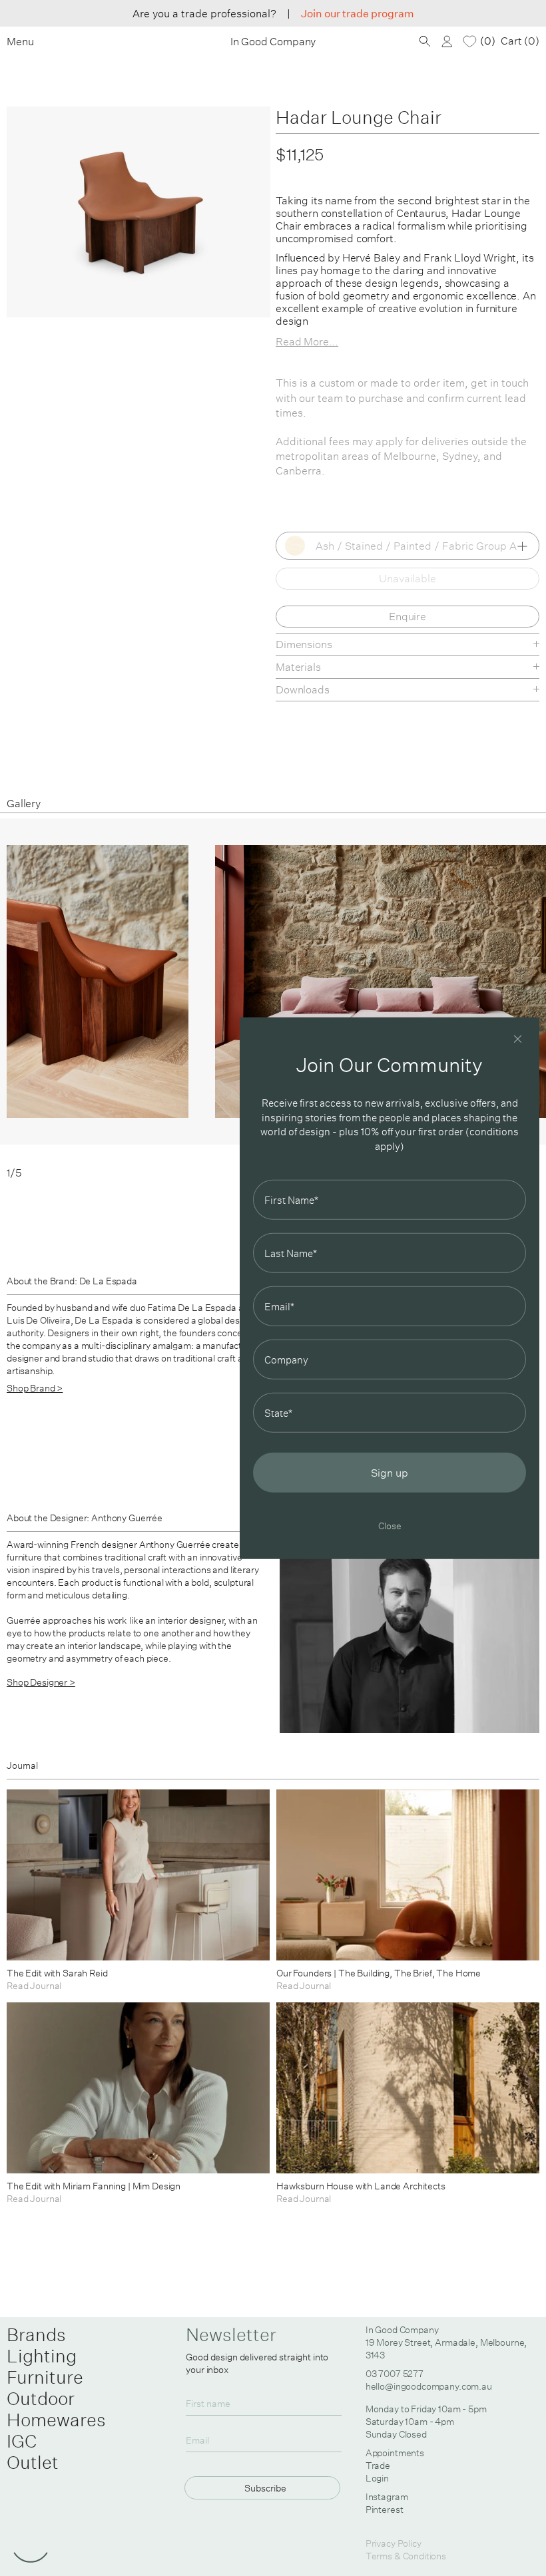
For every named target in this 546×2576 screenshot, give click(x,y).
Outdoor (41, 2398)
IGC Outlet (33, 2452)
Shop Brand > (35, 1388)
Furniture (45, 2377)
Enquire (408, 616)
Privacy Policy (394, 2543)
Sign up (390, 1473)
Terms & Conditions (406, 2556)
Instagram (387, 2497)
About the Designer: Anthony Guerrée (85, 1518)
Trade (378, 2466)
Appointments (395, 2453)
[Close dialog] (518, 1038)
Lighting (42, 2356)
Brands (36, 2334)
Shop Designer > (41, 1682)
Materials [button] (298, 667)
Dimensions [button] (304, 644)
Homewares (56, 2420)
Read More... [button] (307, 341)
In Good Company (273, 42)
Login (377, 2478)
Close (390, 1526)
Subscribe (265, 2488)
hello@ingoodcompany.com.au (429, 2386)
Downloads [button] (303, 689)
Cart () (520, 41)
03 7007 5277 (395, 2374)
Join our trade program (358, 13)
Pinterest (385, 2509)
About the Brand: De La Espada (72, 1281)
